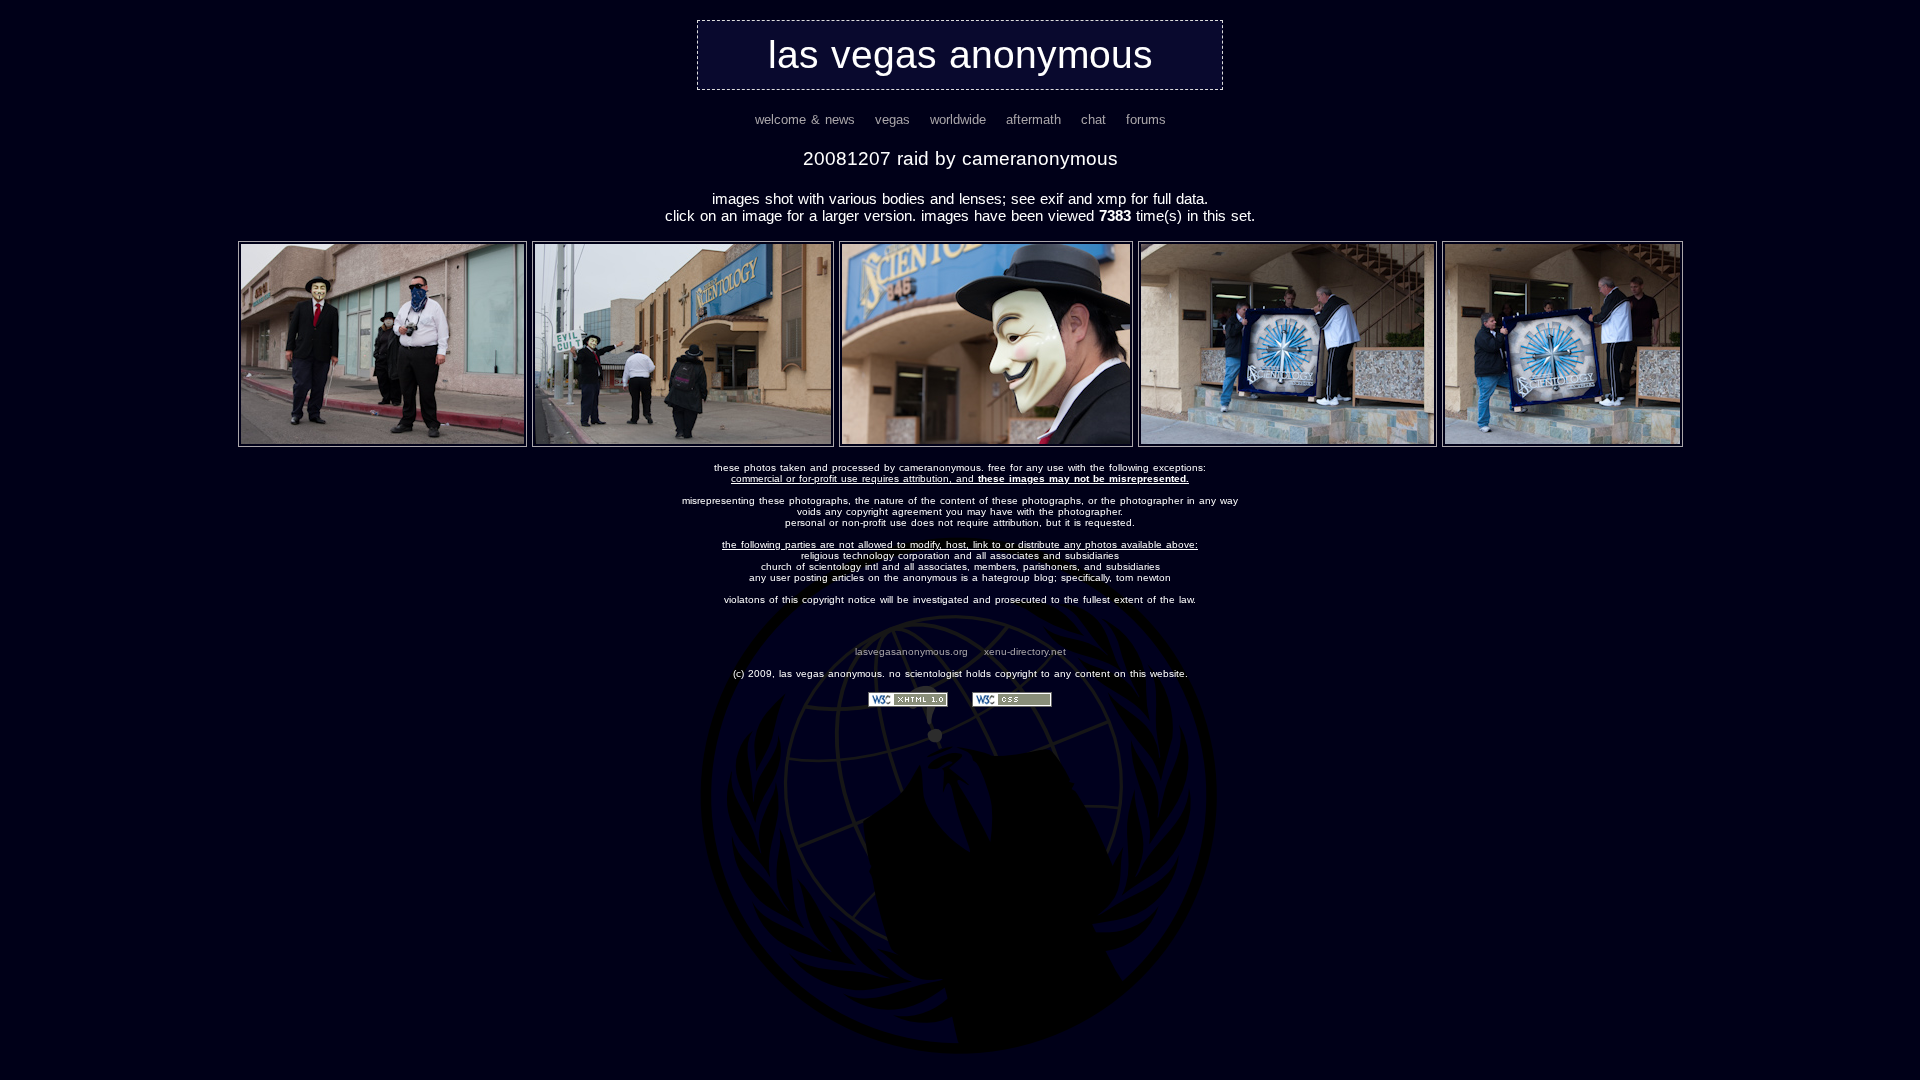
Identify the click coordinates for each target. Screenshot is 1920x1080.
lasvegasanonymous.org (911, 651)
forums (1146, 119)
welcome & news (805, 119)
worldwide (958, 119)
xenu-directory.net (1025, 651)
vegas (892, 119)
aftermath (1033, 119)
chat (1093, 119)
